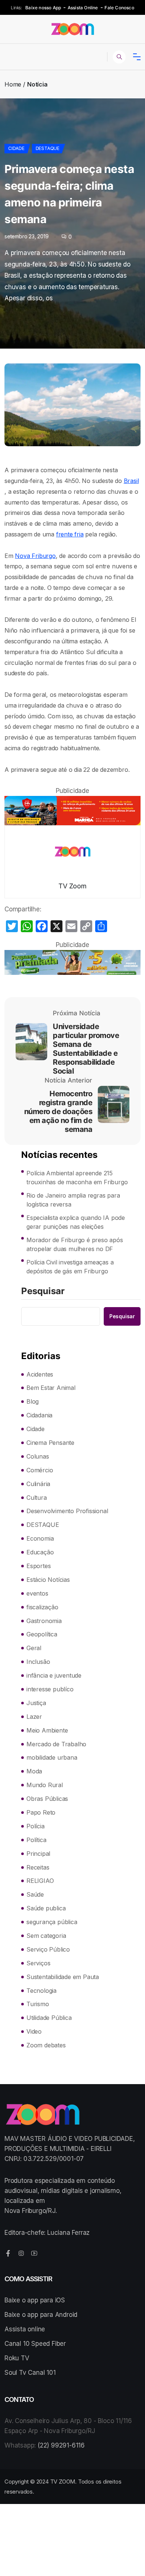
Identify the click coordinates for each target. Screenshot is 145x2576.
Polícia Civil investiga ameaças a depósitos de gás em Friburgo (70, 1267)
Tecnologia (41, 1991)
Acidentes (40, 1374)
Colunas (38, 1456)
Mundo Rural (45, 1785)
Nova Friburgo (35, 556)
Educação (40, 1552)
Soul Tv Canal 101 (30, 2373)
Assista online (25, 2329)
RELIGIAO (40, 1881)
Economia (40, 1538)
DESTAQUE (48, 148)
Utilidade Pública (49, 2018)
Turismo (38, 2004)
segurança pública (52, 1922)
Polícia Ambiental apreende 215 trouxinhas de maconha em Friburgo (77, 1178)
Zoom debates (46, 2045)
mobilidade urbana (52, 1757)
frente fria (70, 534)
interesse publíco (50, 1689)
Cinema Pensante (50, 1443)
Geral (34, 1648)
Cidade (16, 148)
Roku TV (17, 2358)
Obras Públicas (47, 1799)
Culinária (38, 1484)
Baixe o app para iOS (35, 2300)
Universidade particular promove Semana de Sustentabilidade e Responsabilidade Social (86, 1049)
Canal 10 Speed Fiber (35, 2344)
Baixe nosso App (43, 8)
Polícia (36, 1826)
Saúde (35, 1894)
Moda (34, 1771)
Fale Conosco (119, 8)
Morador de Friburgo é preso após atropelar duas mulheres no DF (75, 1244)
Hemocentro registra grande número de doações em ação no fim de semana (58, 1111)
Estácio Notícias (48, 1580)
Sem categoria (46, 1936)
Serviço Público (48, 1949)
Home (13, 84)
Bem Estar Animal (51, 1388)
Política (36, 1840)
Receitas (38, 1867)
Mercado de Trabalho (56, 1744)
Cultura (37, 1498)
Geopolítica (42, 1634)
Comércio (40, 1470)
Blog (33, 1401)
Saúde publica (46, 1908)
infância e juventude (54, 1675)
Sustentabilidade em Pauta (63, 1977)
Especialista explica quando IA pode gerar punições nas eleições (76, 1222)
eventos (37, 1593)
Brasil (131, 481)
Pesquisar (43, 1292)
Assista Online (83, 8)
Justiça (36, 1703)
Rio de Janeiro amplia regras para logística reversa (73, 1200)
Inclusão (38, 1662)
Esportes (38, 1566)
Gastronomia (44, 1621)
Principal (38, 1854)
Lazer (34, 1717)
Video (34, 2031)
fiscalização (42, 1607)
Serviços (38, 1963)
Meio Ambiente (47, 1730)
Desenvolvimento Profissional (67, 1511)
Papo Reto (41, 1812)
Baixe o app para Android (41, 2315)
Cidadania (39, 1415)
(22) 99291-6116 (61, 2445)
